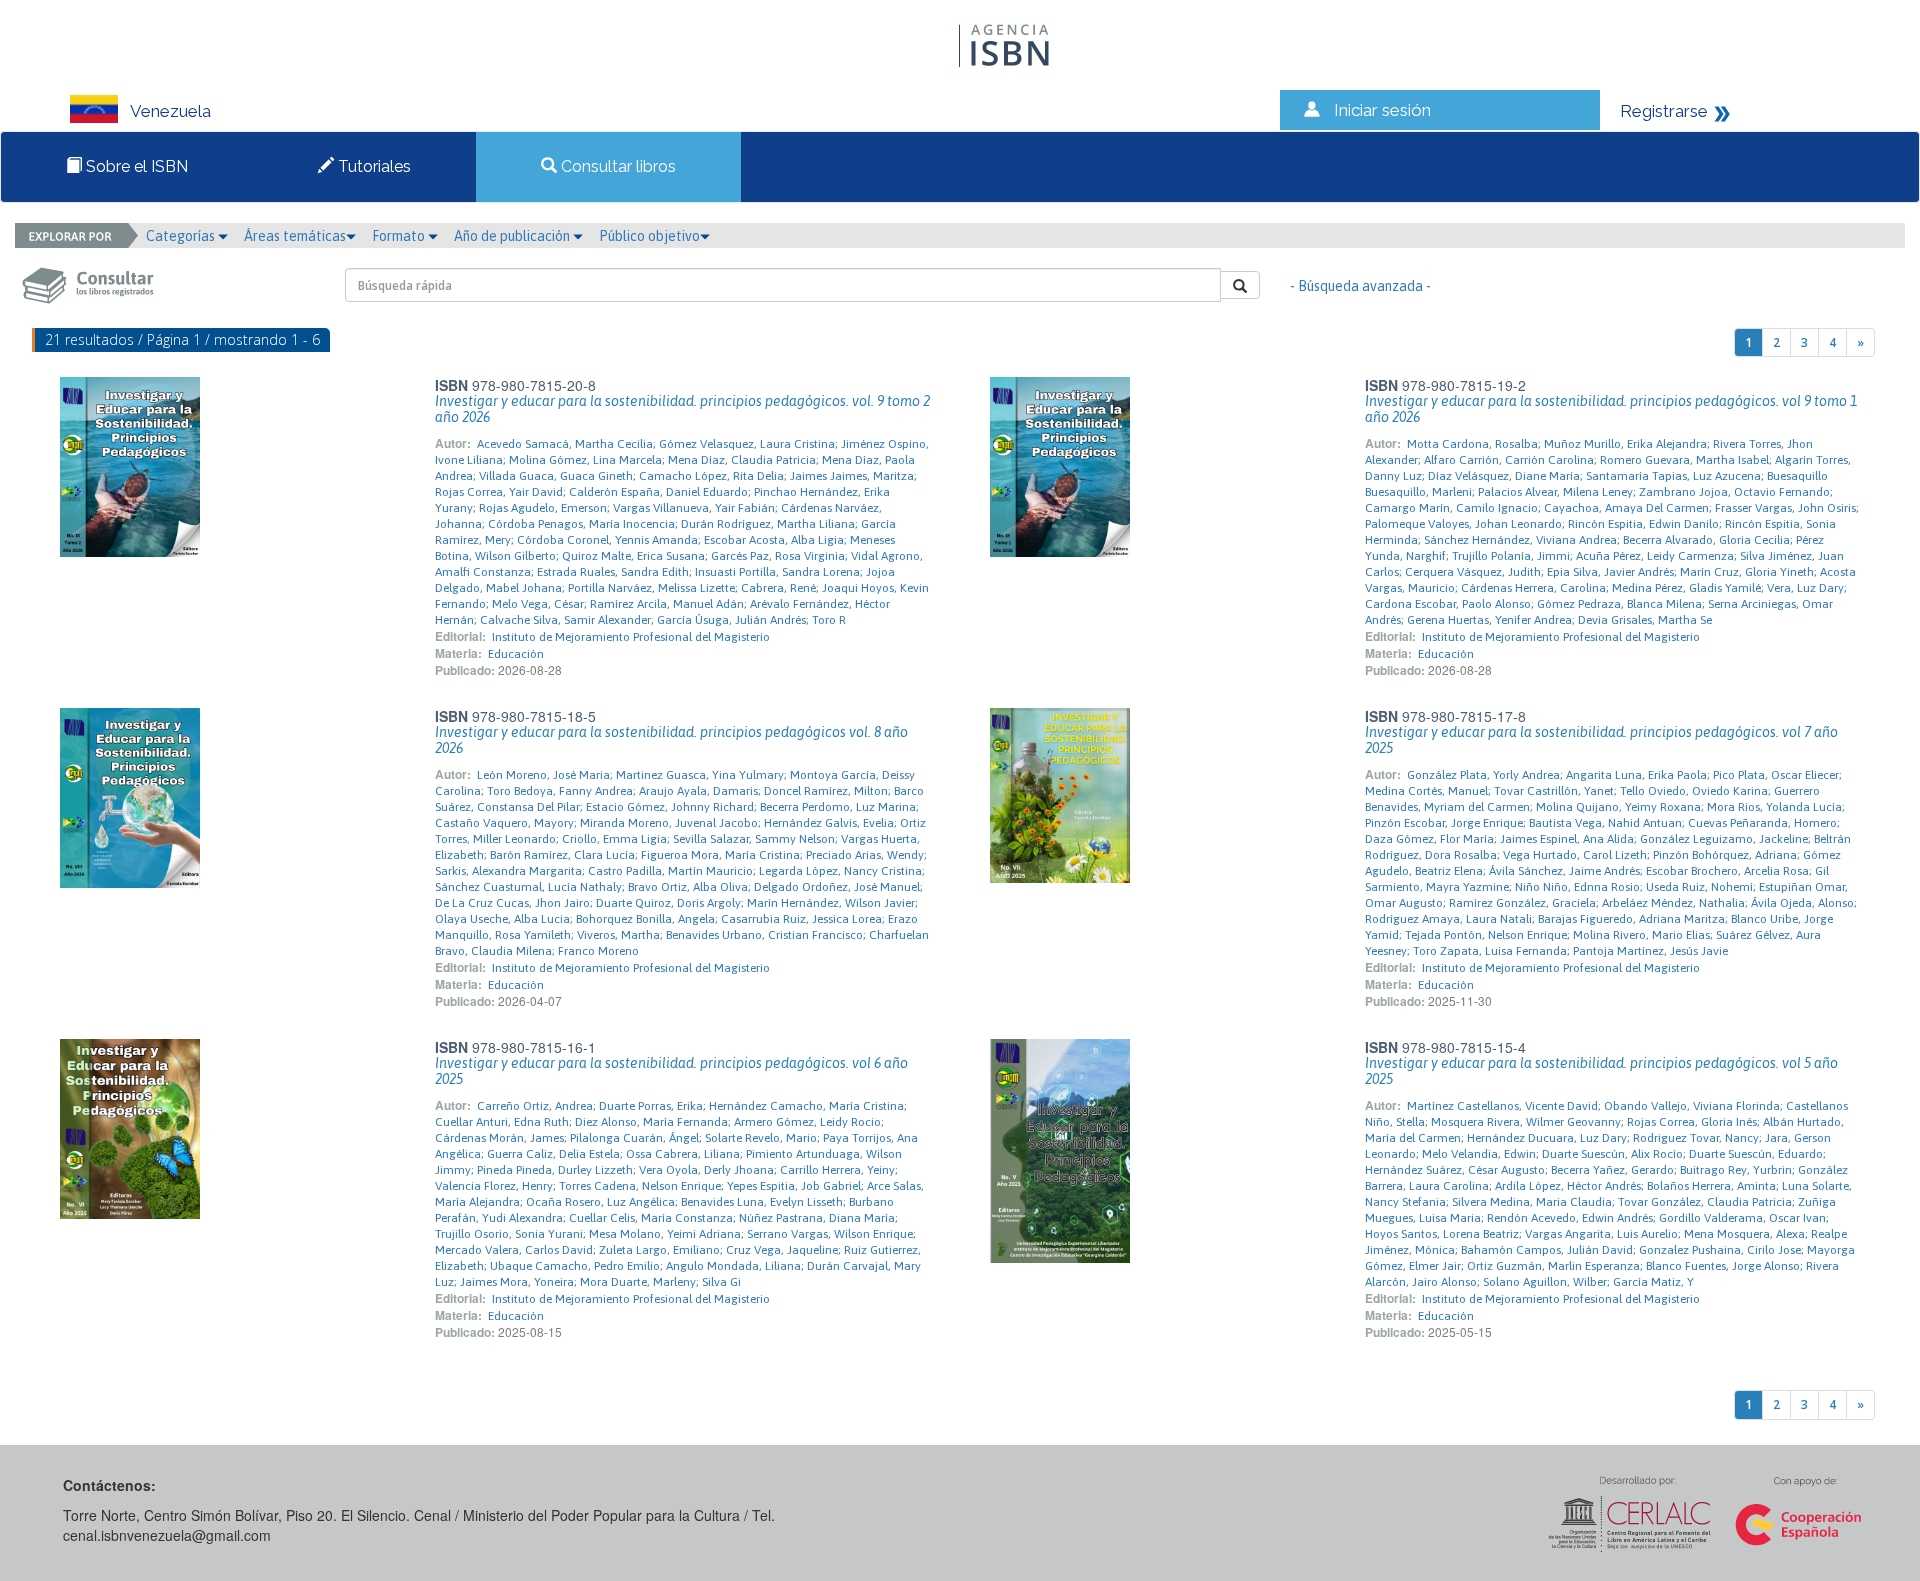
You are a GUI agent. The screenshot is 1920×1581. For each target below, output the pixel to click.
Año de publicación (513, 236)
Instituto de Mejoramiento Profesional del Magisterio (631, 637)
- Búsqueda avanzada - (1360, 286)
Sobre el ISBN (135, 166)
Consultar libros (616, 166)
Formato (400, 236)
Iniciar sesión (1382, 110)
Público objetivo (649, 236)
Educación (516, 654)
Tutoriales (372, 166)
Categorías (182, 236)
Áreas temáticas (295, 236)
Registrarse (1664, 111)
